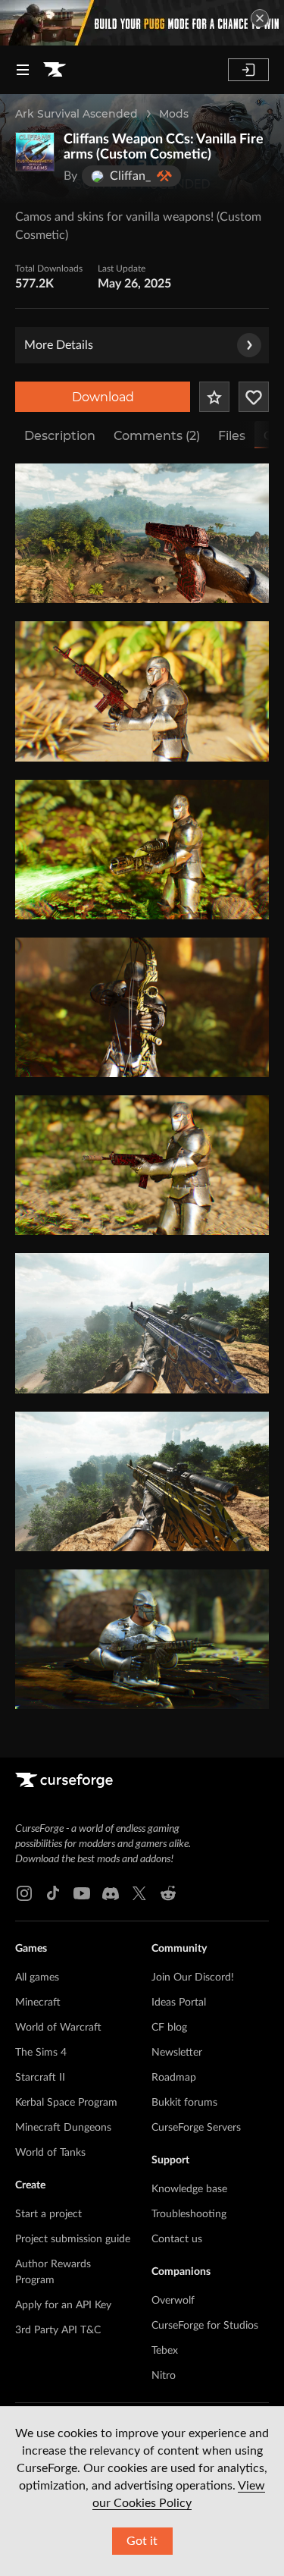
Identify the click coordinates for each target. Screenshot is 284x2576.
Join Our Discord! (193, 1978)
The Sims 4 (41, 2053)
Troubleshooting (189, 2214)
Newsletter (177, 2053)
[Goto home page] (55, 70)
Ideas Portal (179, 2003)
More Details (59, 345)
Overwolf (173, 2301)
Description (60, 436)
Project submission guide (73, 2239)
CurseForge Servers (196, 2128)
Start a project (48, 2214)
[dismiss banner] (260, 18)
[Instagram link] (24, 1893)
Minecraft (38, 2003)
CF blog (169, 2028)
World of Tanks (50, 2153)
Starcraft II (40, 2078)
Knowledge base (189, 2189)
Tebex (165, 2351)
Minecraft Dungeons (63, 2128)
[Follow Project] (254, 397)
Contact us (177, 2239)
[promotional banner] (142, 23)
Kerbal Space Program (66, 2103)
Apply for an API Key (63, 2305)
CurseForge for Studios (205, 2326)
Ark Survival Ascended (76, 114)
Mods (174, 114)
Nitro (164, 2376)
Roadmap (174, 2078)
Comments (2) (157, 436)
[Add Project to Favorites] (214, 397)
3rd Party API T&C (58, 2330)
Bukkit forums (184, 2103)
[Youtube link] (82, 1893)
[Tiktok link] (53, 1893)
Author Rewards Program (53, 2272)
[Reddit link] (168, 1893)
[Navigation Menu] (23, 70)
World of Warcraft (58, 2028)
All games (37, 1978)
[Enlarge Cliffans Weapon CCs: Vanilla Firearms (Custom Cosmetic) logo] (35, 152)
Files (232, 436)
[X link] (139, 1893)
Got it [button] (142, 2541)
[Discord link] (111, 1893)
